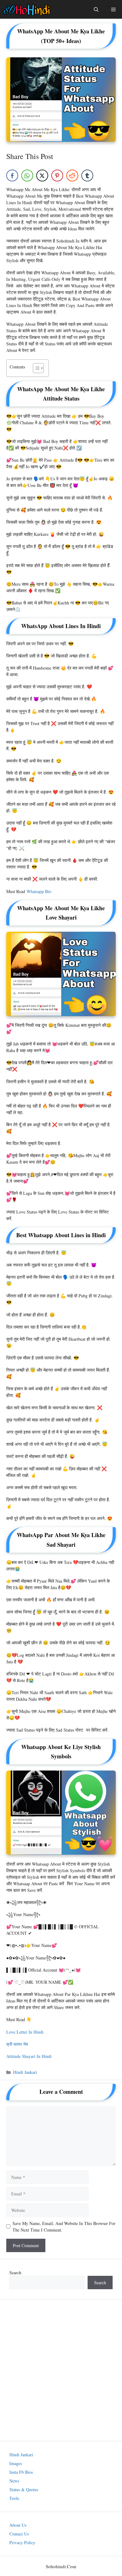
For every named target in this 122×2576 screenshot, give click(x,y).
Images (16, 2463)
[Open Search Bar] (96, 9)
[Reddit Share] (72, 175)
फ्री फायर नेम (17, 2044)
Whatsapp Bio (39, 891)
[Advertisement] (61, 2370)
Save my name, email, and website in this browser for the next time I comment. (64, 2227)
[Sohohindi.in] (27, 9)
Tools (14, 2498)
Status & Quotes (24, 2489)
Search (15, 2273)
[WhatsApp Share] (27, 175)
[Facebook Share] (12, 175)
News (14, 2481)
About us (18, 2525)
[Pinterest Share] (57, 175)
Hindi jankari (25, 2072)
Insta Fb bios (21, 2472)
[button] (35, 368)
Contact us (19, 2534)
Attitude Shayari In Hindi (29, 2056)
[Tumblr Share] (87, 175)
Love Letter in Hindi (25, 2032)
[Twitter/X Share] (42, 175)
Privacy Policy (22, 2542)
